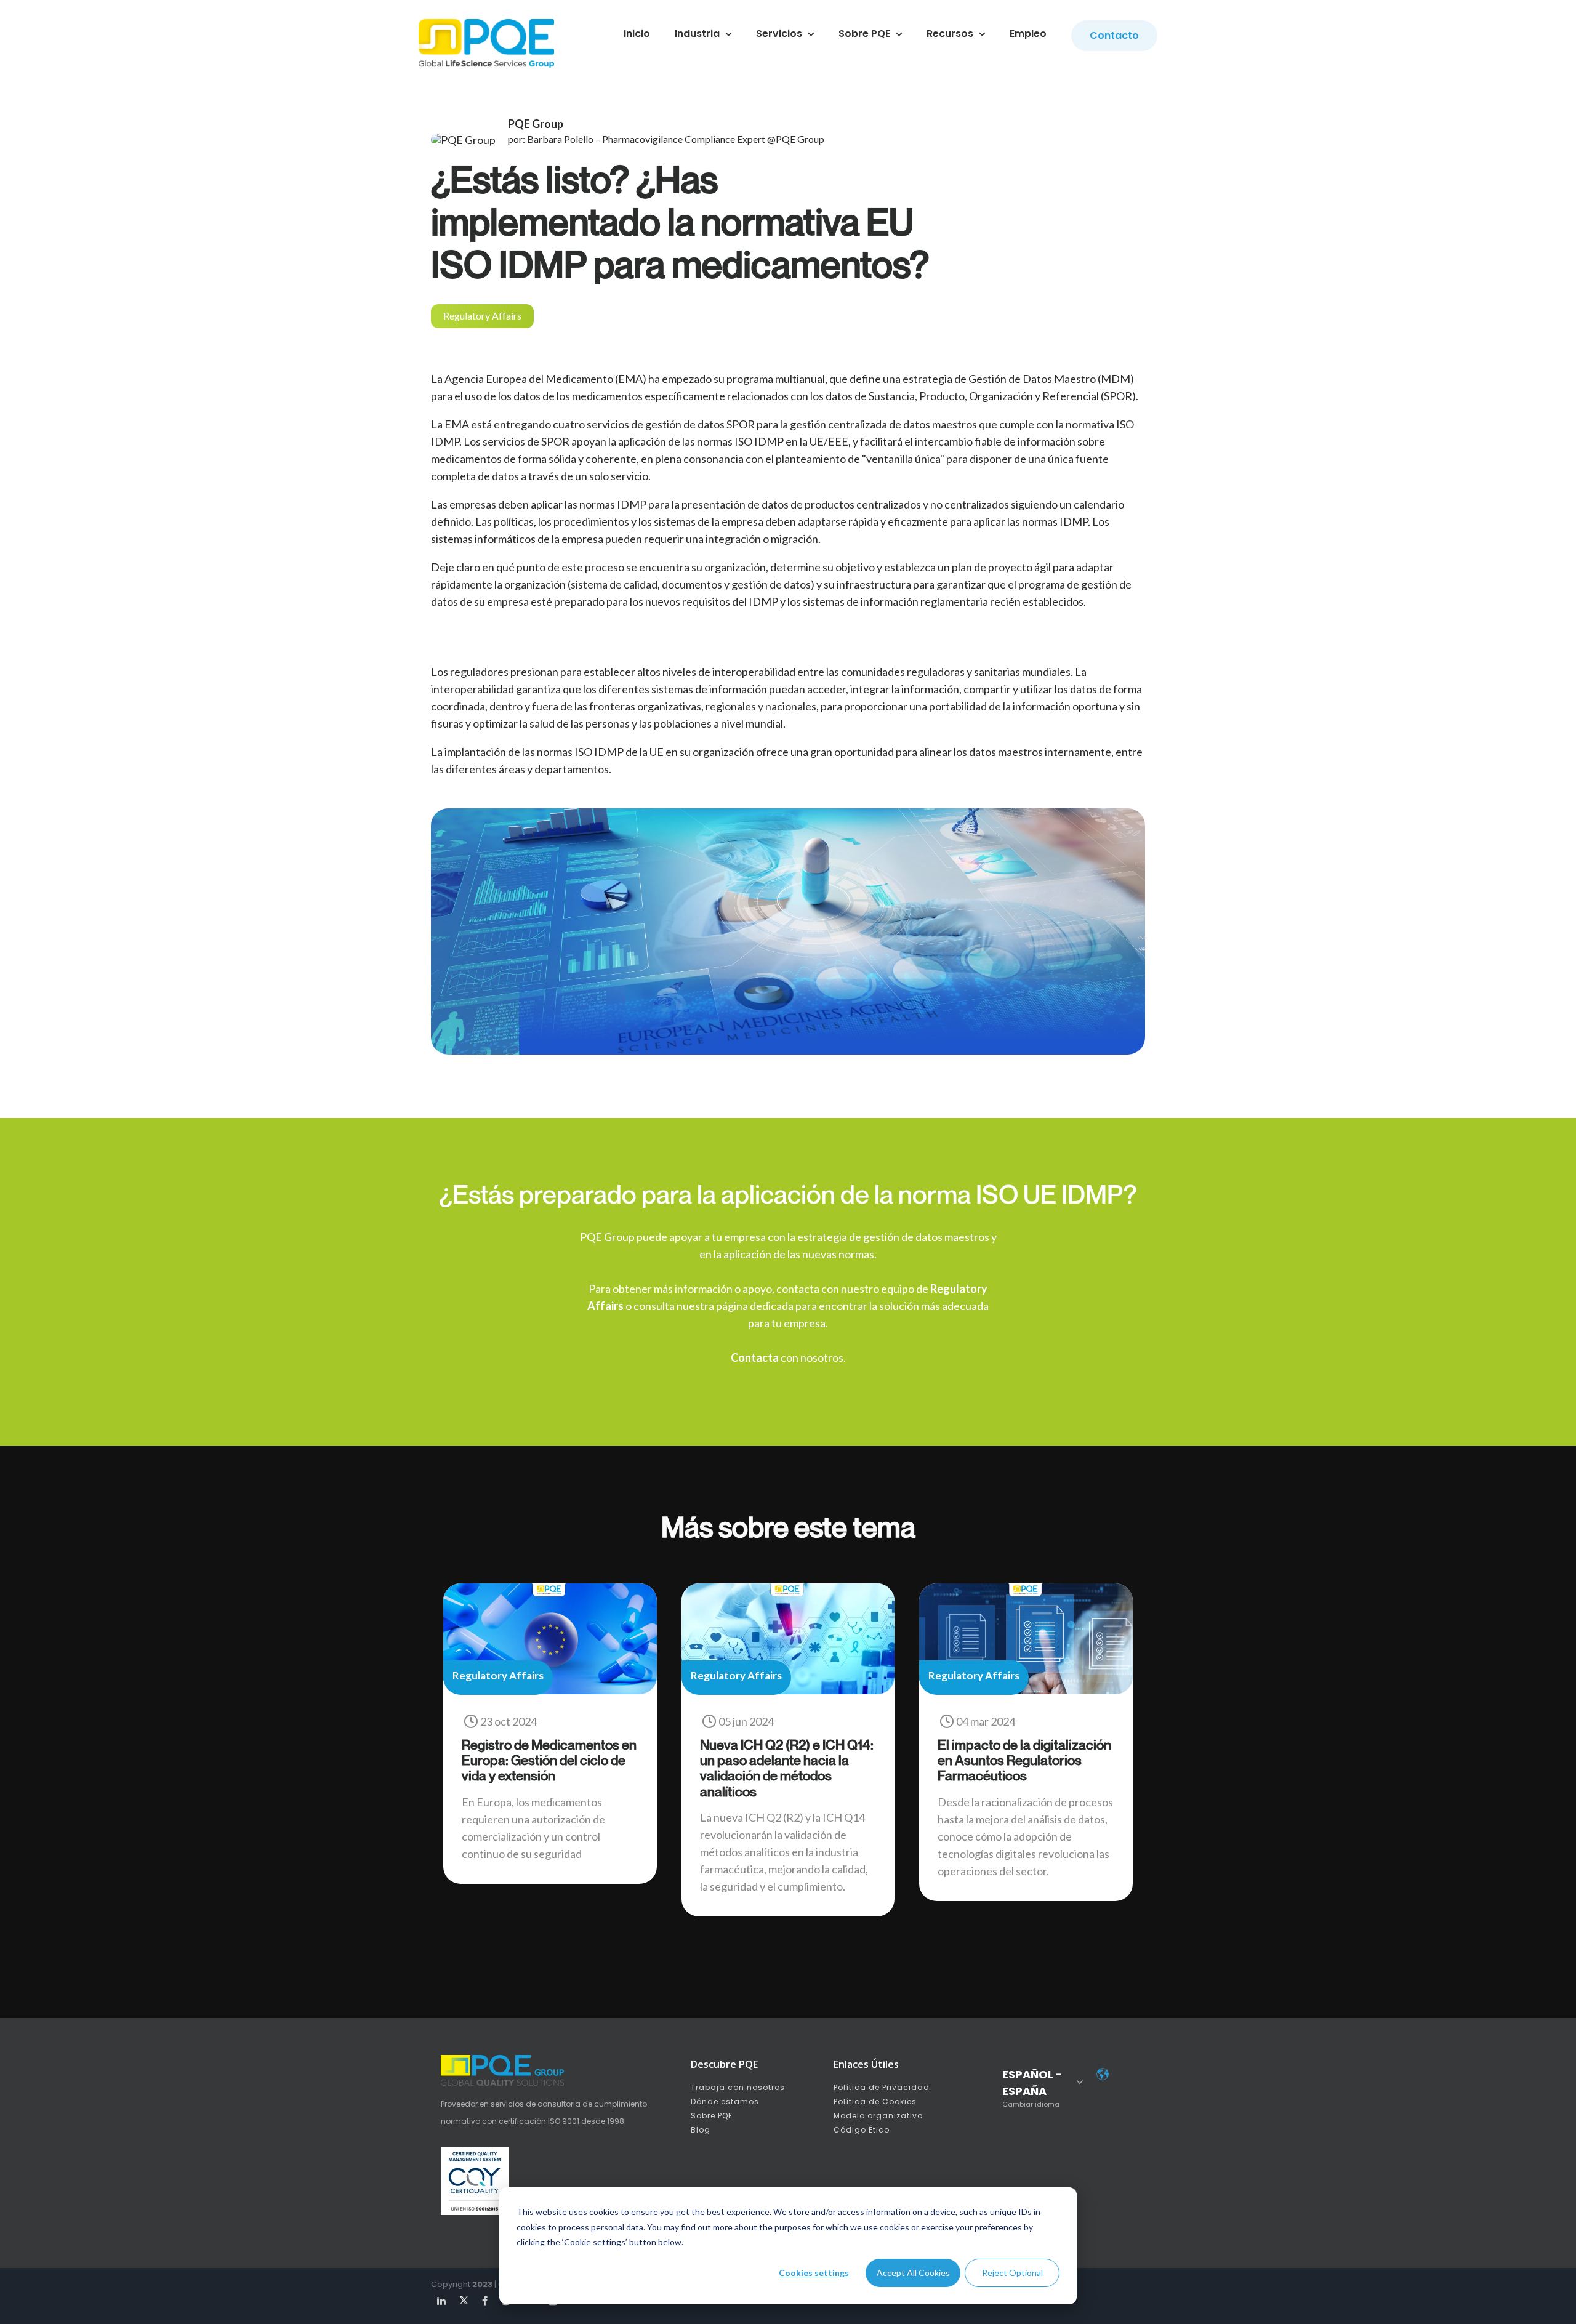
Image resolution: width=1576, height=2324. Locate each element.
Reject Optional (1012, 2273)
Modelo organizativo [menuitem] (878, 2116)
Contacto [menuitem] (1114, 35)
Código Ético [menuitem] (862, 2130)
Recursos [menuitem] (950, 34)
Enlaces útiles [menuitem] (866, 2064)
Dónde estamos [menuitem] (725, 2101)
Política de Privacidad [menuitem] (882, 2087)
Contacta (755, 1357)
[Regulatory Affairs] (550, 1690)
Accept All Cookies (913, 2273)
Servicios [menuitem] (779, 34)
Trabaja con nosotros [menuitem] (738, 2087)
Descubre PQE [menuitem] (724, 2064)
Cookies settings (814, 2273)
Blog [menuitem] (701, 2130)
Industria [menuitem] (697, 34)
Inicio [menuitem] (637, 34)
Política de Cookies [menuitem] (875, 2101)
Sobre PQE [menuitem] (864, 34)
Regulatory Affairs (482, 316)
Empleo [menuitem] (1028, 34)
